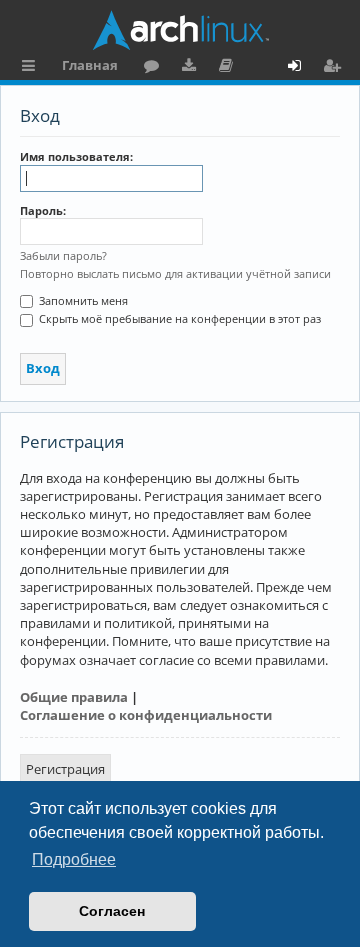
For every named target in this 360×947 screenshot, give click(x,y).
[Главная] (180, 30)
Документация (229, 68)
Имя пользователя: (76, 156)
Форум (155, 68)
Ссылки (32, 68)
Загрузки (192, 68)
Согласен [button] (112, 911)
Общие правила (74, 697)
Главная (90, 65)
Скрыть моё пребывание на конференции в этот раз (178, 318)
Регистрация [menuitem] (336, 68)
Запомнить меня (82, 300)
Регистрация (65, 769)
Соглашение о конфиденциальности (146, 715)
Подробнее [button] (74, 859)
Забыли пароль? (63, 255)
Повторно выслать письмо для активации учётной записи (175, 273)
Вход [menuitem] (301, 68)
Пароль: (43, 210)
